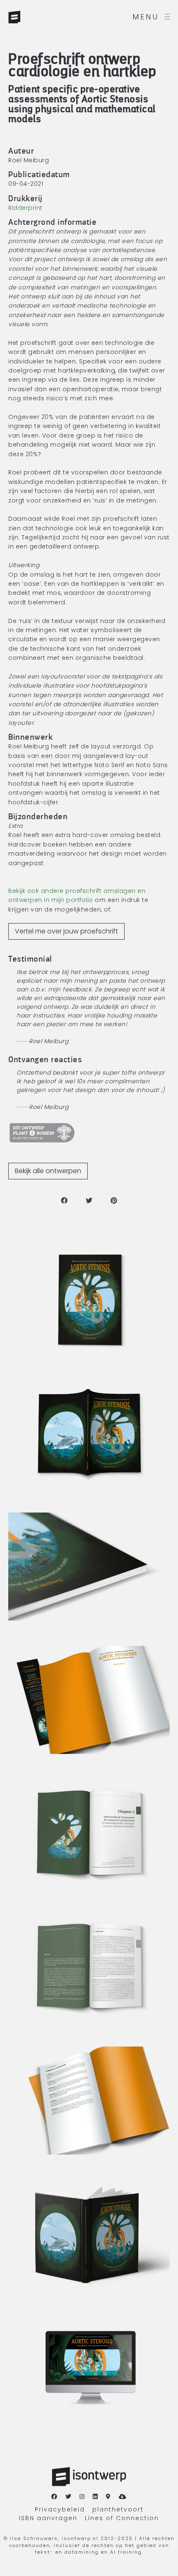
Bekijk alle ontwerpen (48, 1171)
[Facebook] (55, 2497)
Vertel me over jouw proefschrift (66, 931)
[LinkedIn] (96, 2497)
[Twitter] (69, 2497)
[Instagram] (82, 2497)
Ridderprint (25, 208)
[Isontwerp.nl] (33, 17)
